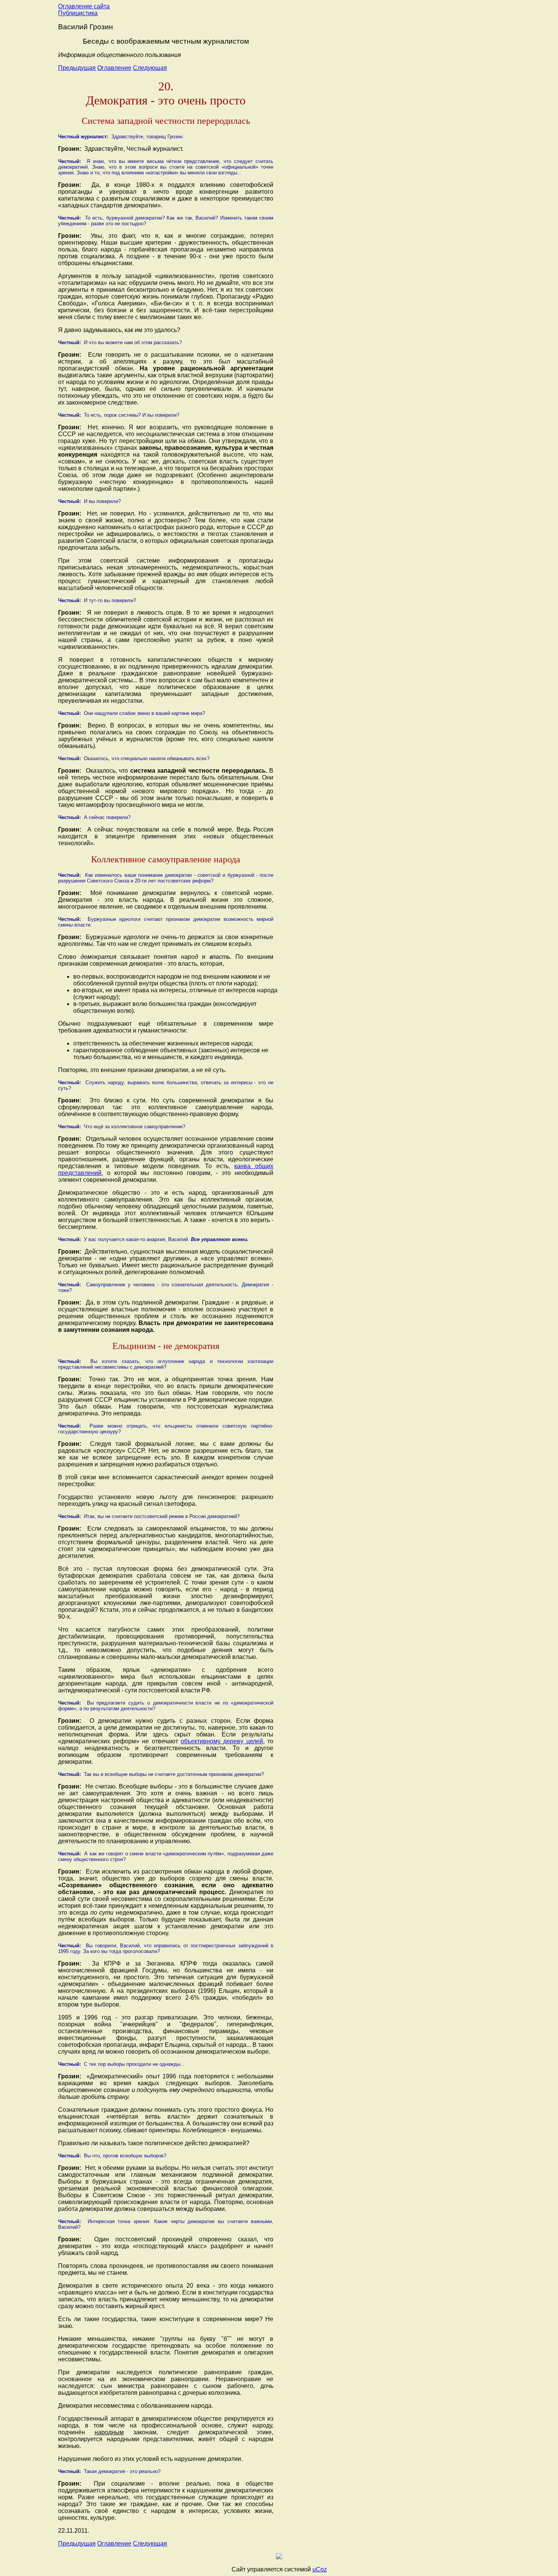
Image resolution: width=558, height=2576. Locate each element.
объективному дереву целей (222, 1741)
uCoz (320, 2569)
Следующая (150, 68)
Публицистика (78, 13)
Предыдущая (77, 68)
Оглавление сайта (84, 6)
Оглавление (114, 68)
